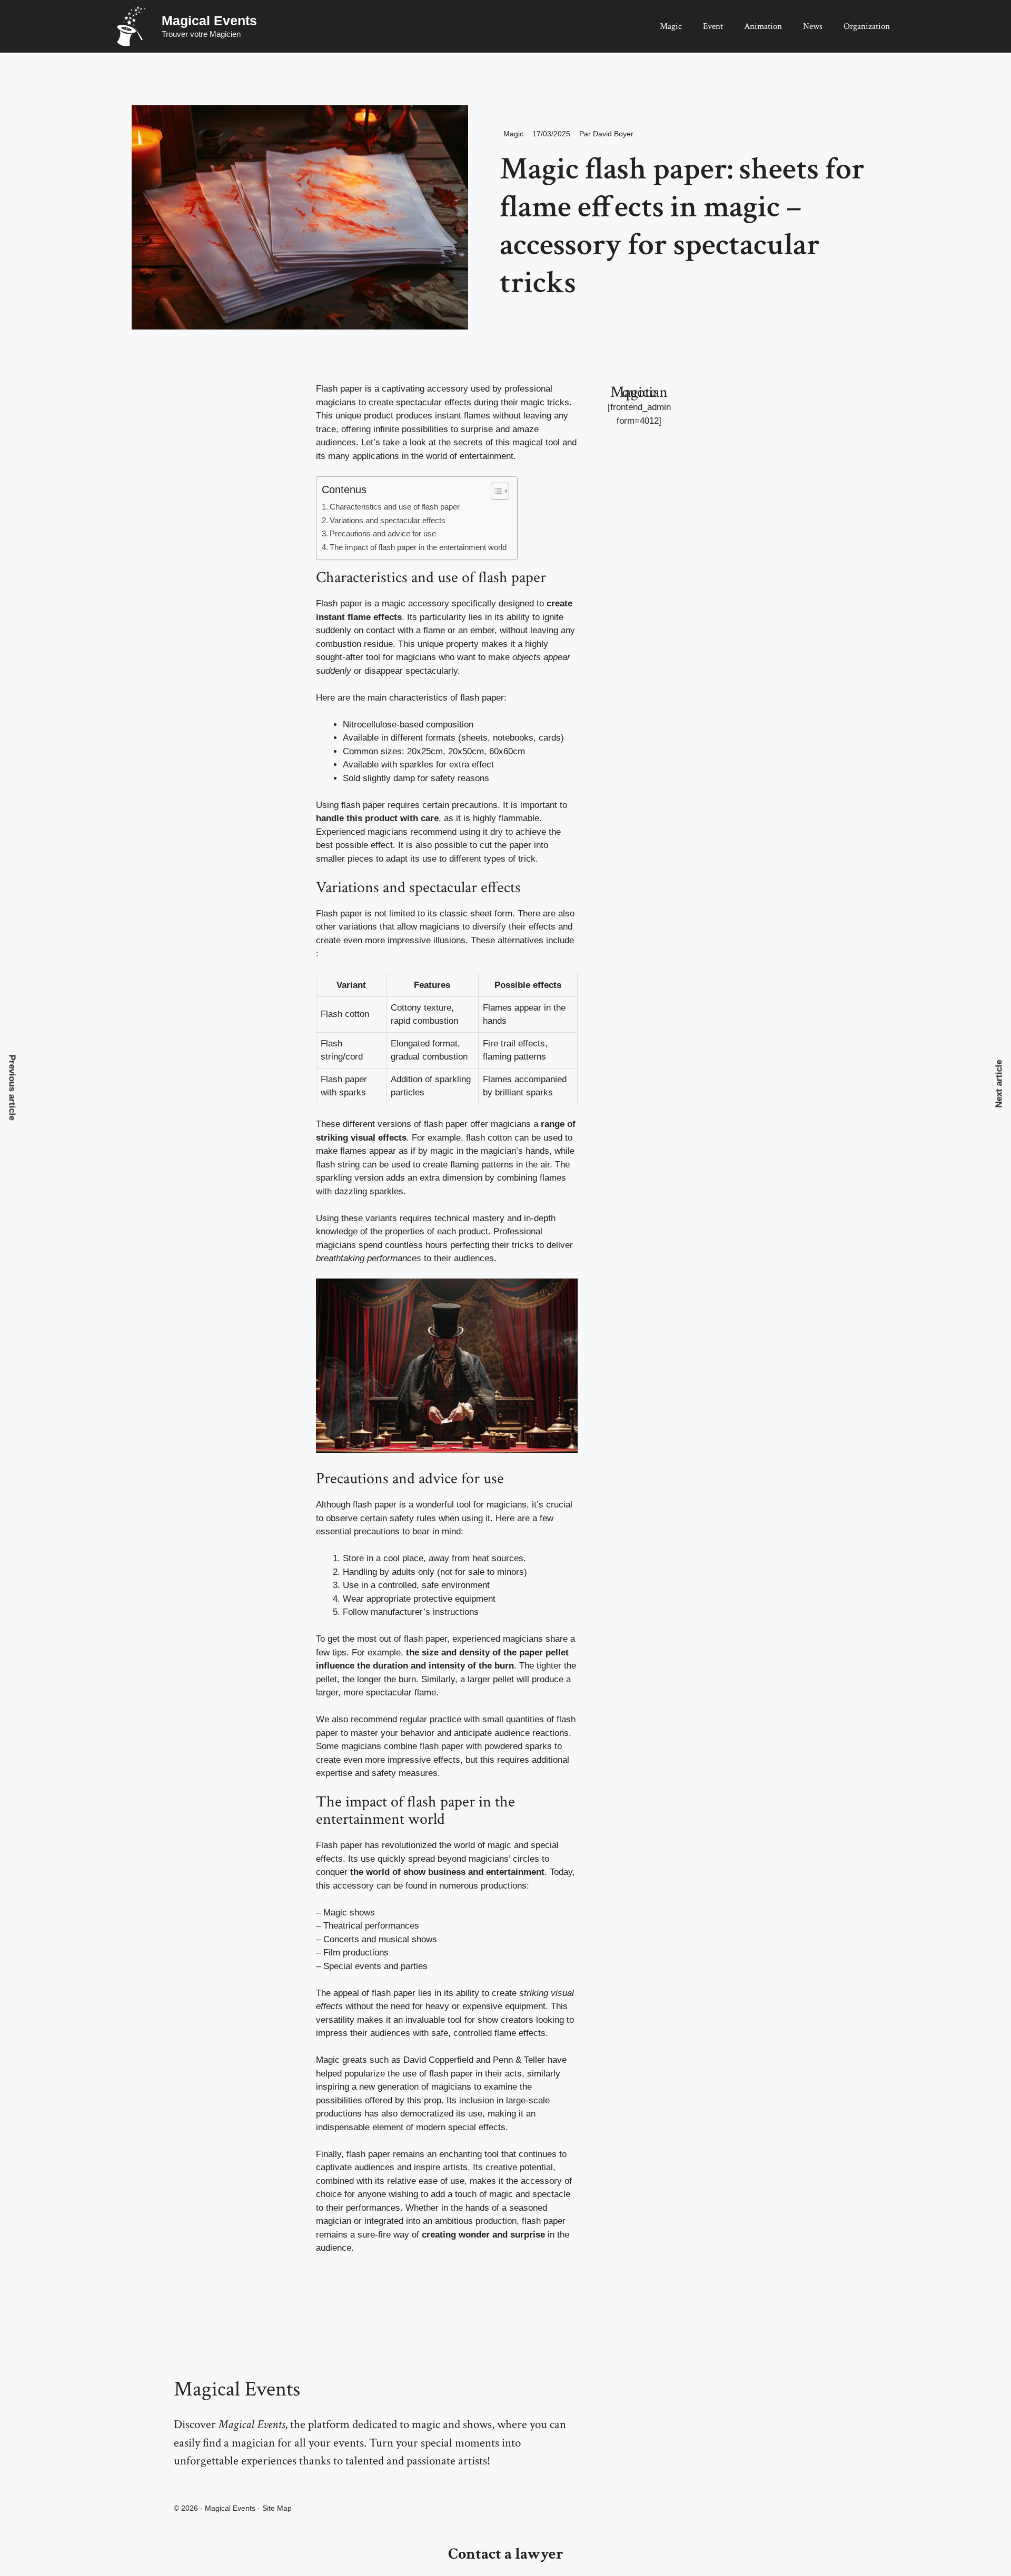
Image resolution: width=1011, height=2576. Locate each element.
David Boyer (613, 134)
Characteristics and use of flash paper (395, 507)
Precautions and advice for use (383, 533)
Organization (867, 26)
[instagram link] (177, 2484)
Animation (763, 26)
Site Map (277, 2508)
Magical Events (209, 21)
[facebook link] (200, 2484)
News (813, 26)
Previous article (12, 1087)
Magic (671, 26)
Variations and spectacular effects (388, 520)
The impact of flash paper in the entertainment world (418, 547)
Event (713, 26)
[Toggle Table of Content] (495, 491)
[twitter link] (189, 2484)
